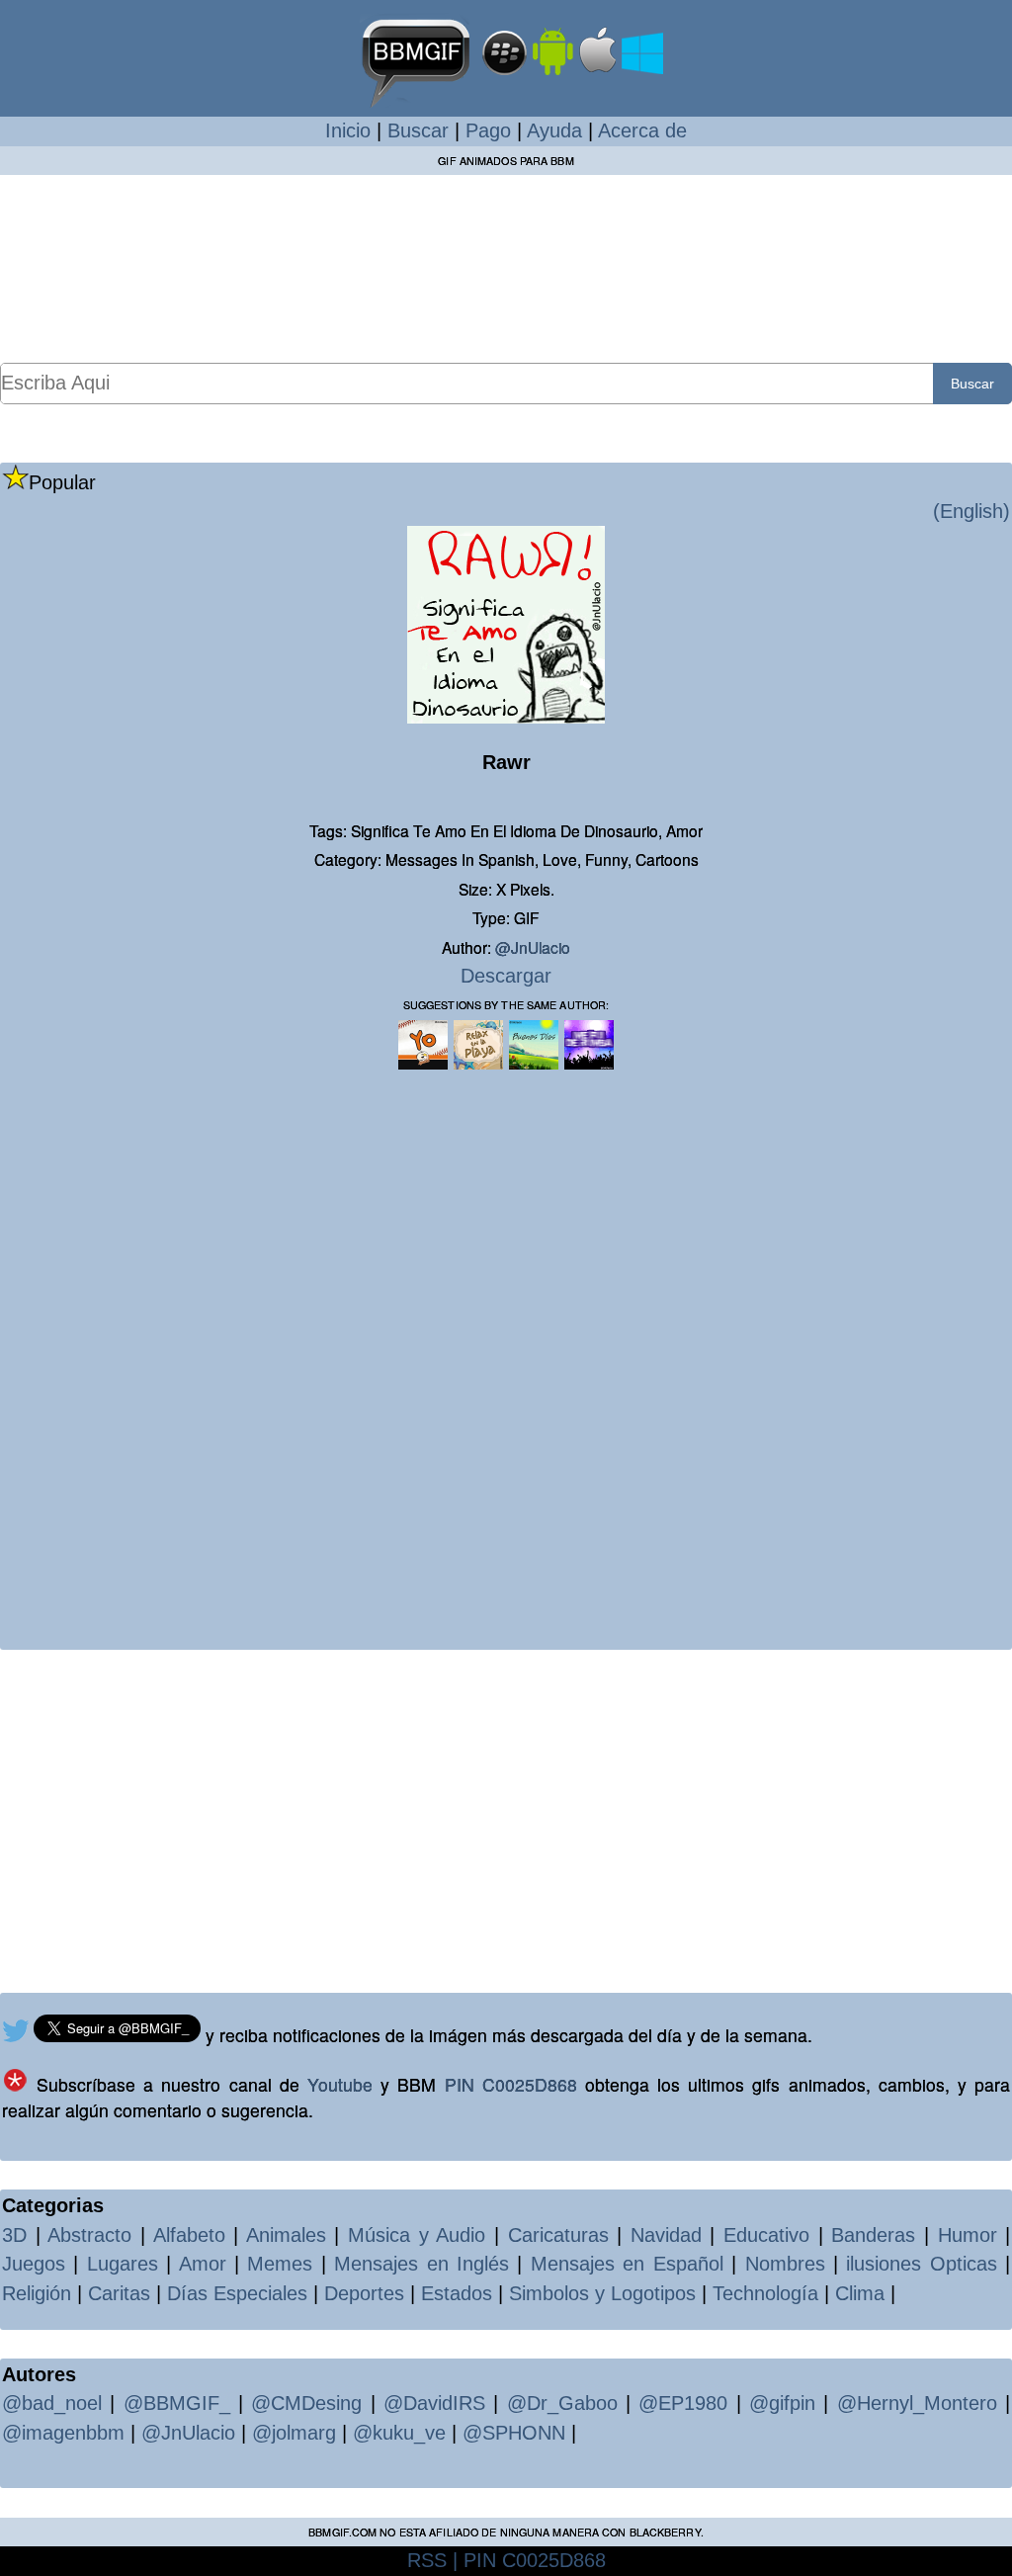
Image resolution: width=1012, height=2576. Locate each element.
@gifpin (782, 2403)
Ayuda (554, 130)
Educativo (766, 2235)
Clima (860, 2293)
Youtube (340, 2084)
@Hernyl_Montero (917, 2403)
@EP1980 (683, 2403)
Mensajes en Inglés (422, 2264)
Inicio (348, 130)
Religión (37, 2293)
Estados (457, 2293)
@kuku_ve (399, 2433)
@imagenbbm (63, 2433)
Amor (203, 2264)
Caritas (119, 2293)
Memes (280, 2264)
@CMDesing (306, 2403)
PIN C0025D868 (511, 2084)
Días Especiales (237, 2293)
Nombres (785, 2264)
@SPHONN (514, 2433)
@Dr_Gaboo (562, 2403)
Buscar (418, 130)
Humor (968, 2235)
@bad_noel (52, 2403)
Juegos (34, 2264)
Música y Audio (417, 2235)
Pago (488, 130)
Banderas (873, 2235)
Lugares (123, 2264)
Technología (765, 2293)
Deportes (364, 2293)
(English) (971, 511)
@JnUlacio (533, 947)
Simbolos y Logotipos (602, 2293)
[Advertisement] (506, 268)
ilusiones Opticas (921, 2264)
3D (14, 2235)
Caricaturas (558, 2235)
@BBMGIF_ (177, 2403)
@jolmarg (294, 2433)
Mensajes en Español (627, 2264)
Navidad (666, 2235)
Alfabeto (189, 2235)
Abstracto (89, 2235)
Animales (286, 2235)
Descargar (506, 976)
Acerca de (642, 130)
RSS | (432, 2560)
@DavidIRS (434, 2403)
